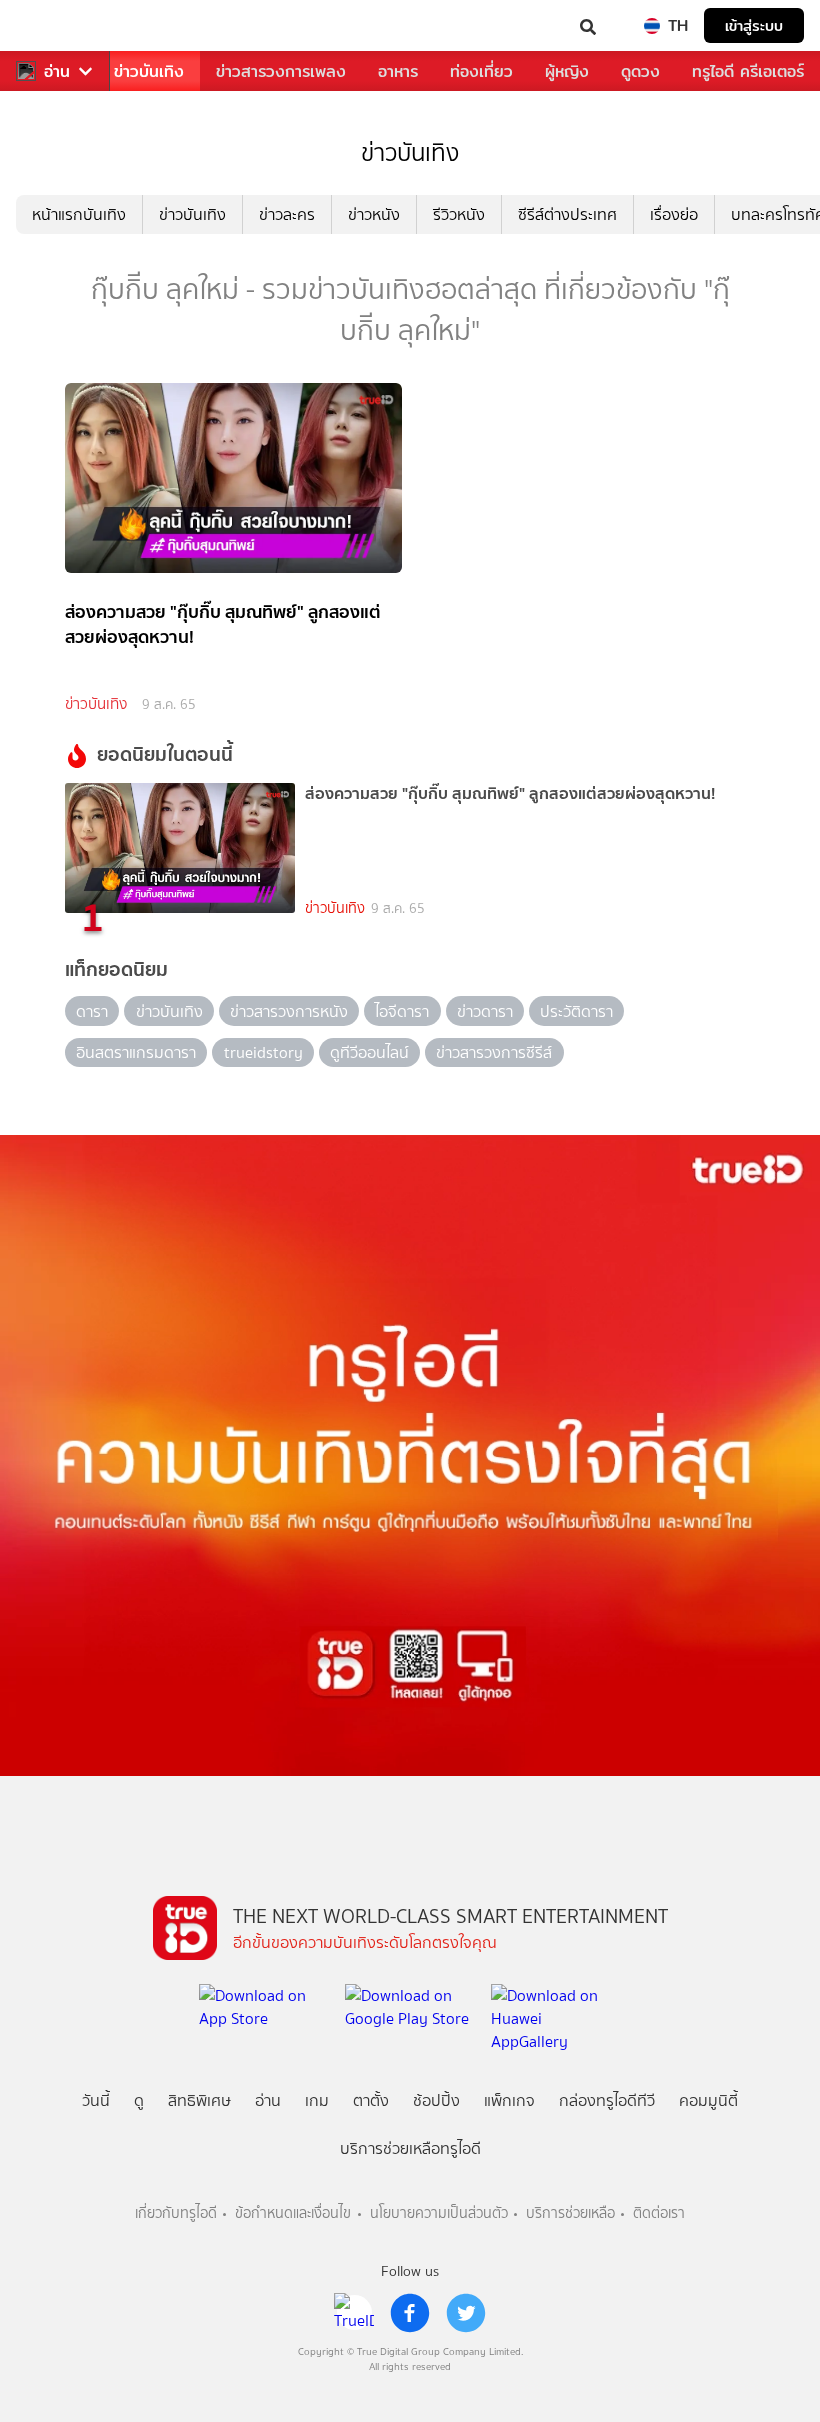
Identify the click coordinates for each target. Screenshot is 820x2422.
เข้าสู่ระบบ (754, 25)
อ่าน (57, 71)
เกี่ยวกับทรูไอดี (176, 2213)
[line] (354, 2313)
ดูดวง (640, 71)
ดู (139, 2100)
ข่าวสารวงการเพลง (281, 71)
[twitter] (466, 2313)
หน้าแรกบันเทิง (79, 214)
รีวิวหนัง (459, 214)
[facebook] (410, 2313)
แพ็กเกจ (509, 2100)
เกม (317, 2100)
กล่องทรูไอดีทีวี (607, 2100)
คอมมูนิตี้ (708, 2100)
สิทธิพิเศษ (199, 2100)
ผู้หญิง (567, 71)
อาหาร (398, 71)
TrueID (56, 25)
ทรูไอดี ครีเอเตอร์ (748, 71)
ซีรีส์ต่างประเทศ (567, 214)
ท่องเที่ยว (481, 71)
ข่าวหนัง (374, 214)
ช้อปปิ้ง (436, 2100)
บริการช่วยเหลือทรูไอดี (410, 2148)
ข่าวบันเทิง (149, 71)
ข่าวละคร (287, 214)
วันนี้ (96, 2100)
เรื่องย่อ (674, 214)
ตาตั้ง (371, 2100)
